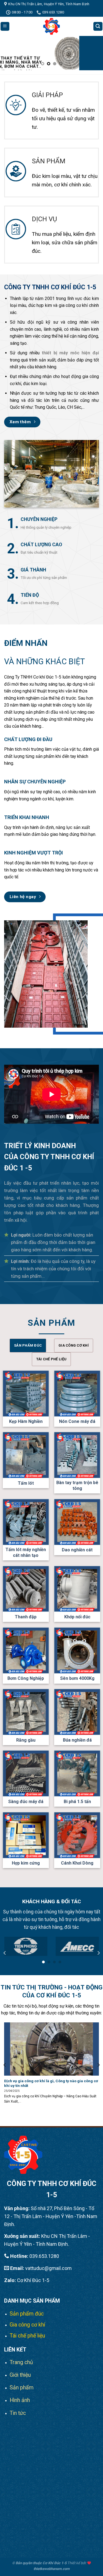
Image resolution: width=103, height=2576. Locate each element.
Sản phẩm (22, 2388)
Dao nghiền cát (77, 1550)
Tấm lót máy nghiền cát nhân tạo (26, 1552)
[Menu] (5, 26)
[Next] (98, 1953)
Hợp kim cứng (26, 1863)
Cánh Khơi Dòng (77, 1863)
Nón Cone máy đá (77, 1421)
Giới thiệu (20, 2375)
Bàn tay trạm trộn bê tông (77, 1485)
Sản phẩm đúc (27, 2314)
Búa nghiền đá (77, 1740)
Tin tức (18, 2413)
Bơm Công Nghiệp (26, 1678)
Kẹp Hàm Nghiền (26, 1421)
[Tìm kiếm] (98, 26)
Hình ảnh (20, 2400)
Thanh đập (26, 1617)
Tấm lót (26, 1483)
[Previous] (5, 1953)
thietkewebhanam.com (51, 2569)
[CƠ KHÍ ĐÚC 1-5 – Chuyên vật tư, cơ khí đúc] (52, 26)
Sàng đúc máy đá (26, 1802)
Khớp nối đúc (77, 1617)
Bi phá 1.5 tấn (77, 1802)
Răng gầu (26, 1740)
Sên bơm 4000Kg (77, 1678)
